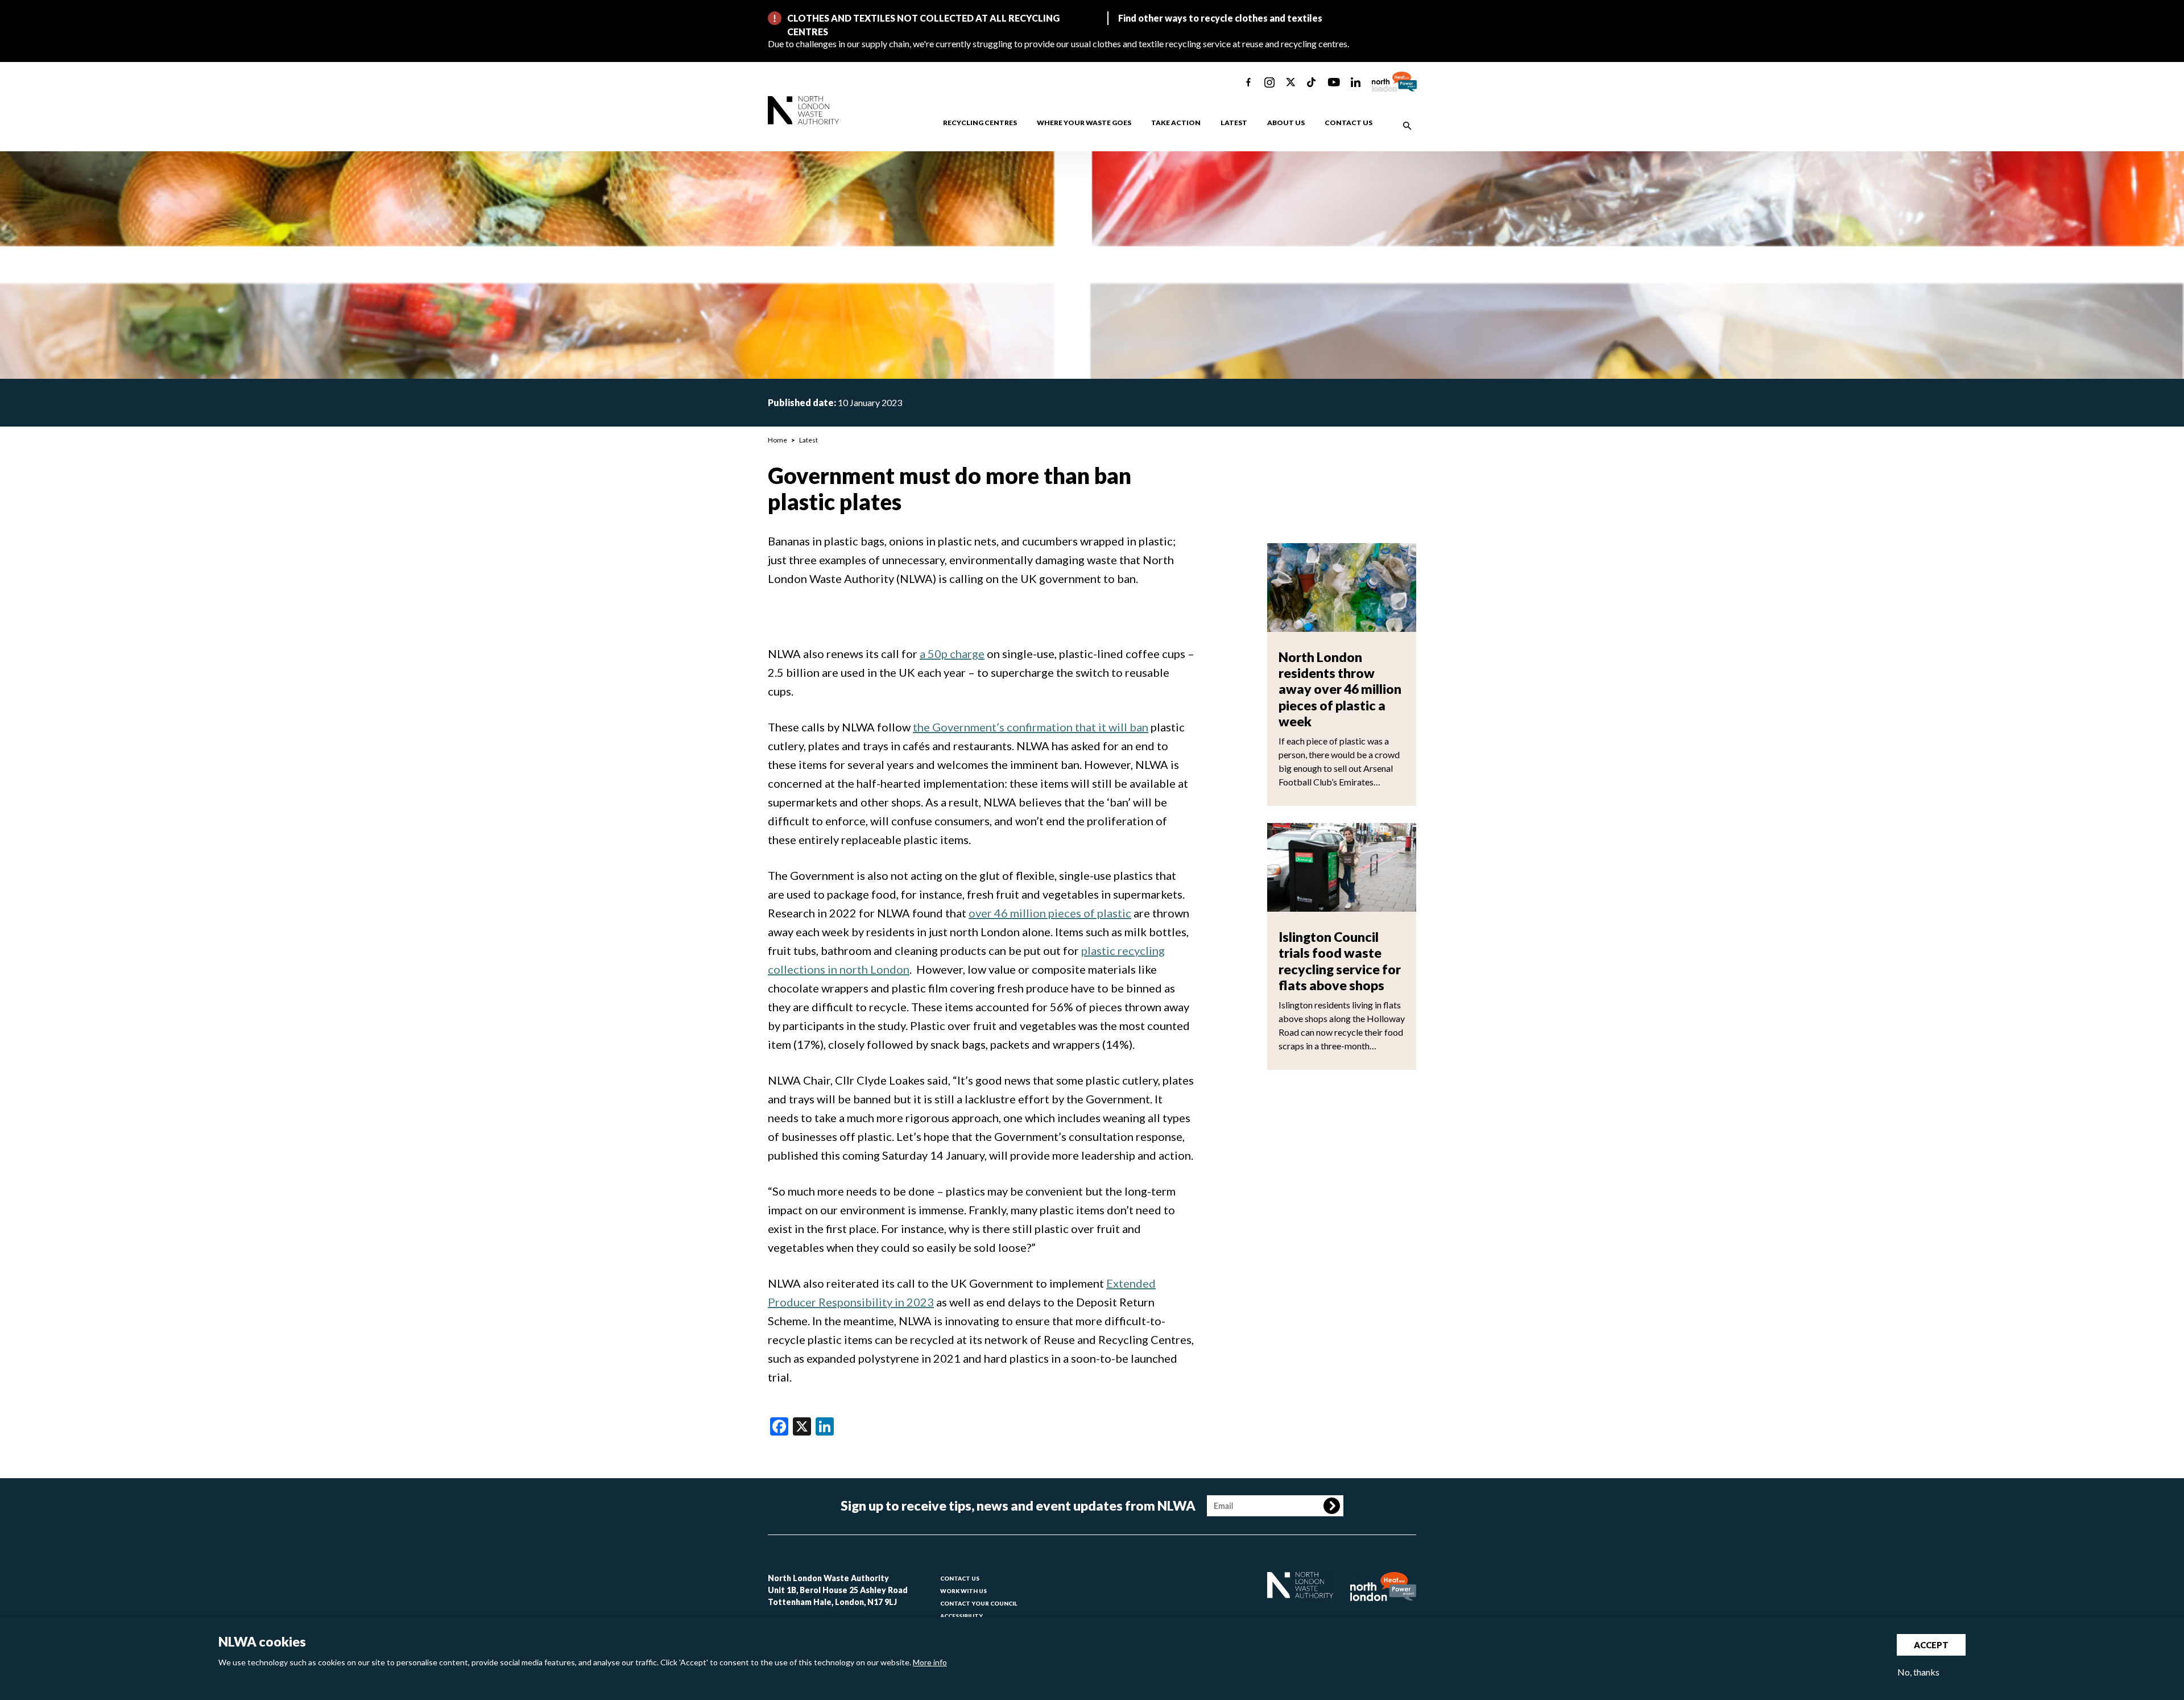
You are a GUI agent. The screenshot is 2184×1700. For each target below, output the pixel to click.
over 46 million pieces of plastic (1050, 913)
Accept (1931, 1645)
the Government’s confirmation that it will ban (1031, 727)
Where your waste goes (1084, 123)
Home (777, 440)
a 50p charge (952, 653)
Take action (1176, 123)
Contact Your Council (979, 1603)
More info (930, 1662)
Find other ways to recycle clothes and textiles (1220, 18)
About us (1286, 123)
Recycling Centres (980, 123)
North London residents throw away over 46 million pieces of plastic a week (1340, 689)
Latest (1234, 123)
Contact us (1349, 123)
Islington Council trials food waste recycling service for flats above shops (1340, 961)
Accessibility (961, 1616)
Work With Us (963, 1591)
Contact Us (960, 1578)
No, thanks (1918, 1672)
